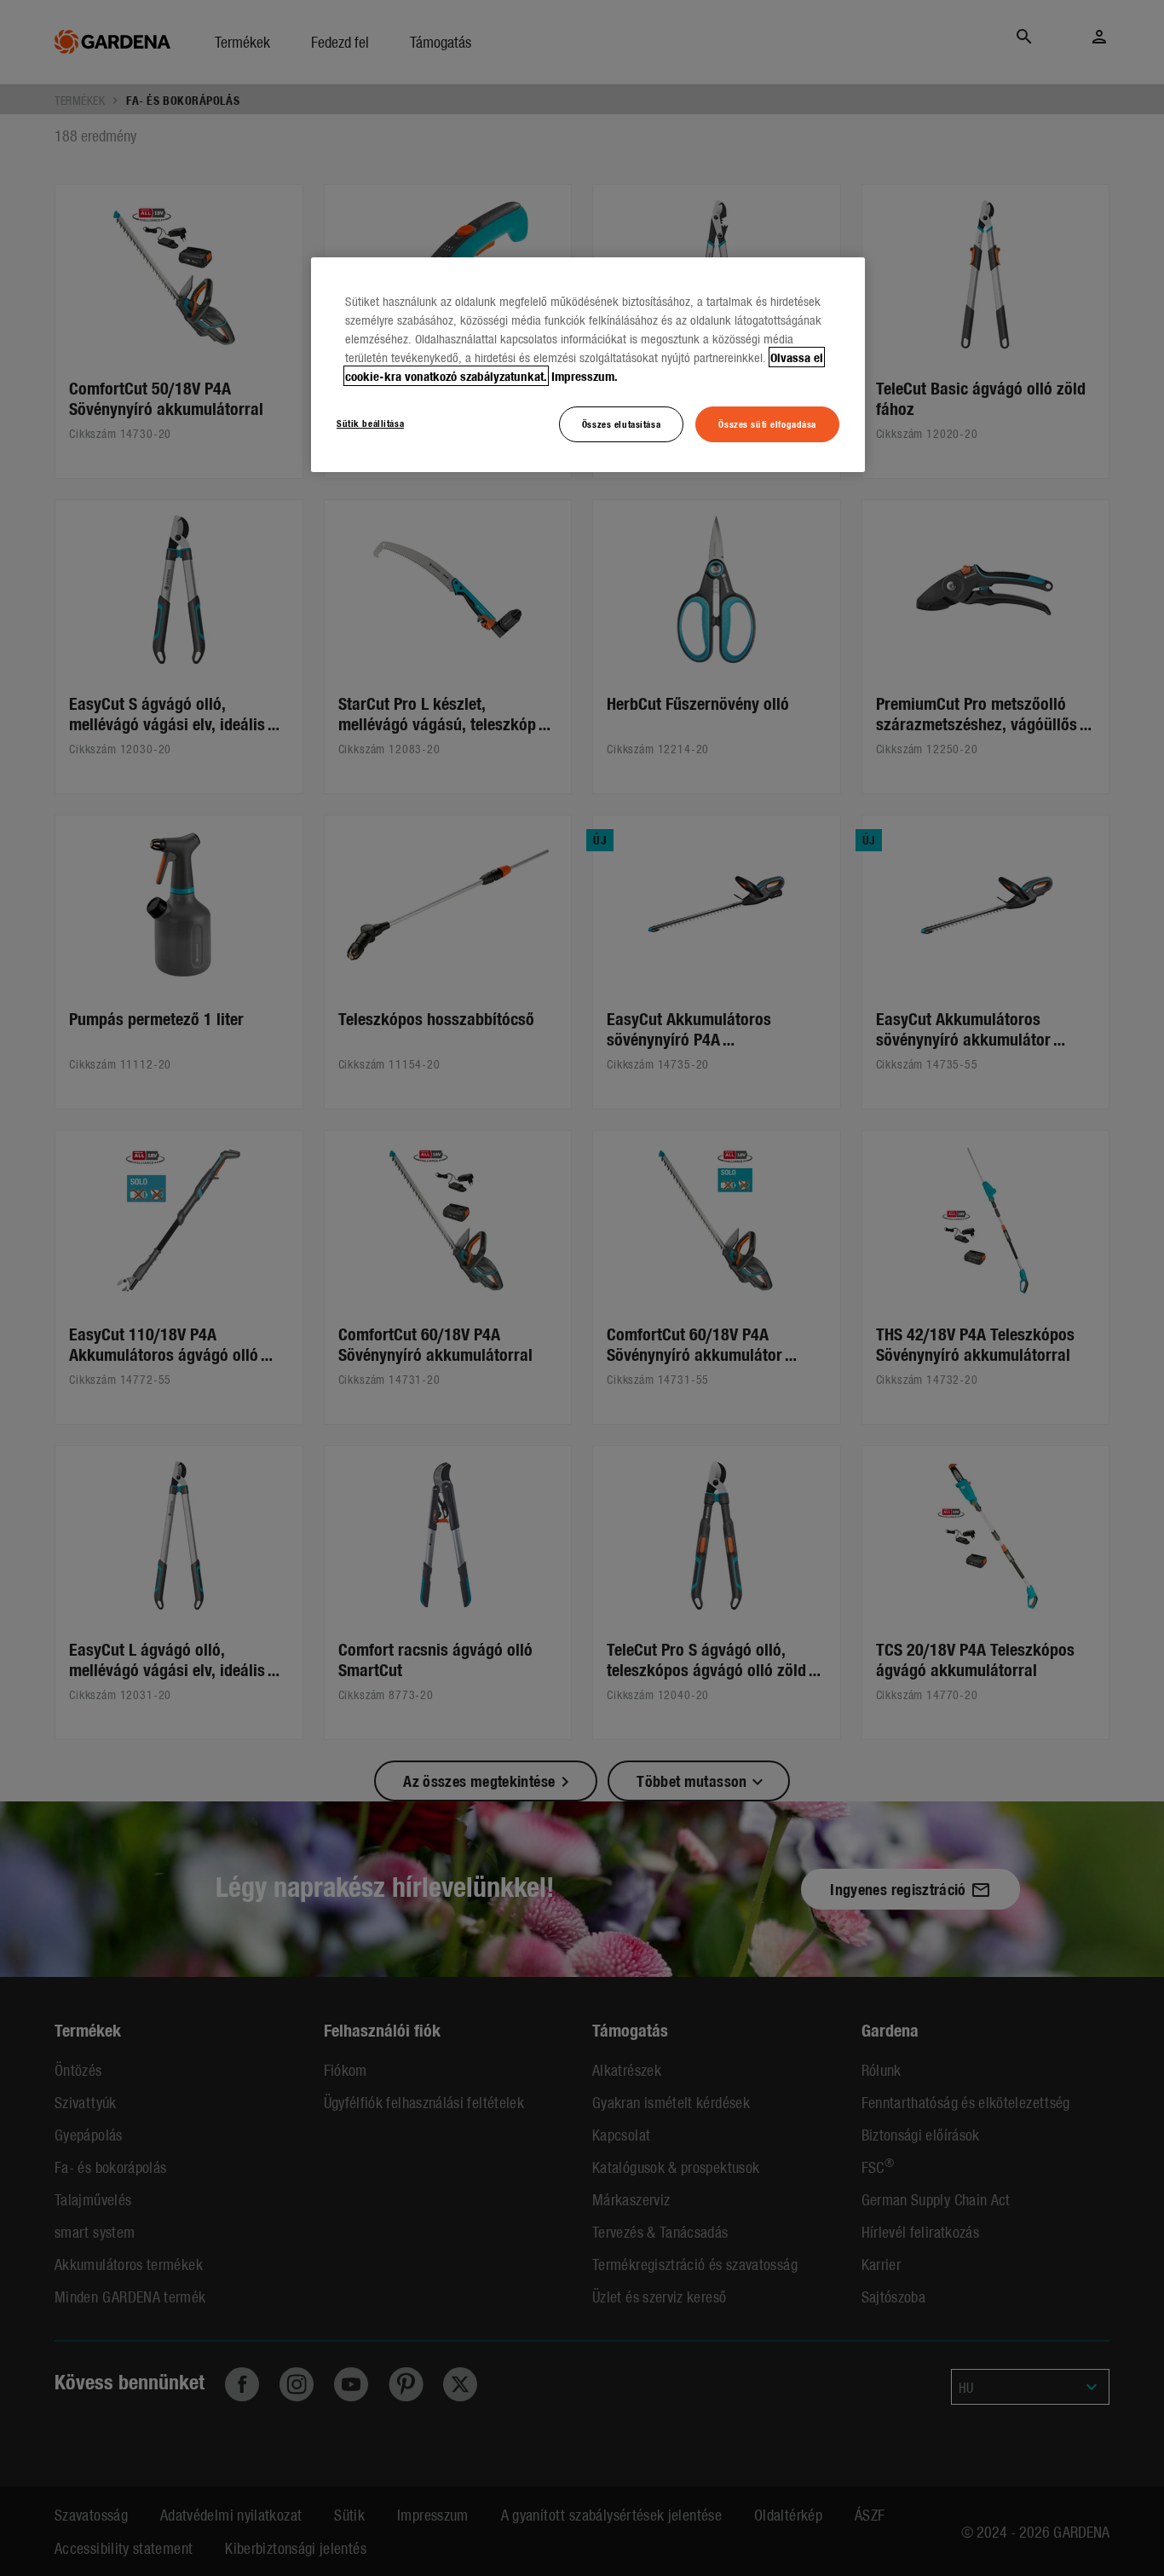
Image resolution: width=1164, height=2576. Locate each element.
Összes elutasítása (621, 424)
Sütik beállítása (370, 423)
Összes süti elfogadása (767, 424)
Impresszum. (585, 376)
